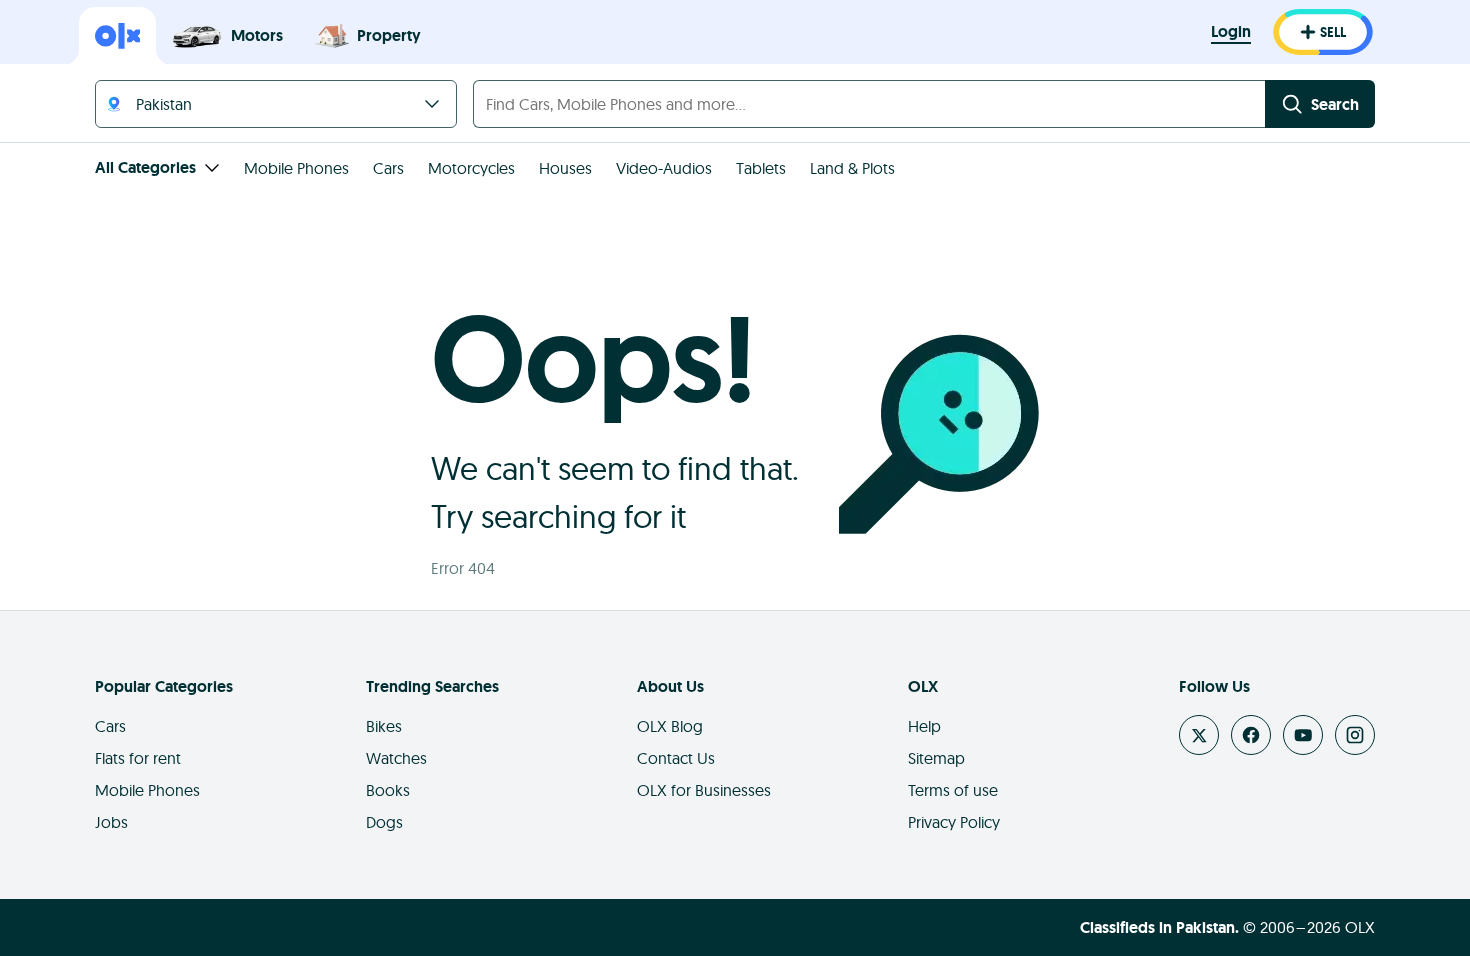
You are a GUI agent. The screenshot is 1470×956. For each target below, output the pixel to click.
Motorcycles (471, 168)
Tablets (761, 168)
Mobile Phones (296, 168)
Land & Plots (852, 168)
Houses (565, 168)
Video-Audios (664, 168)
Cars (388, 168)
